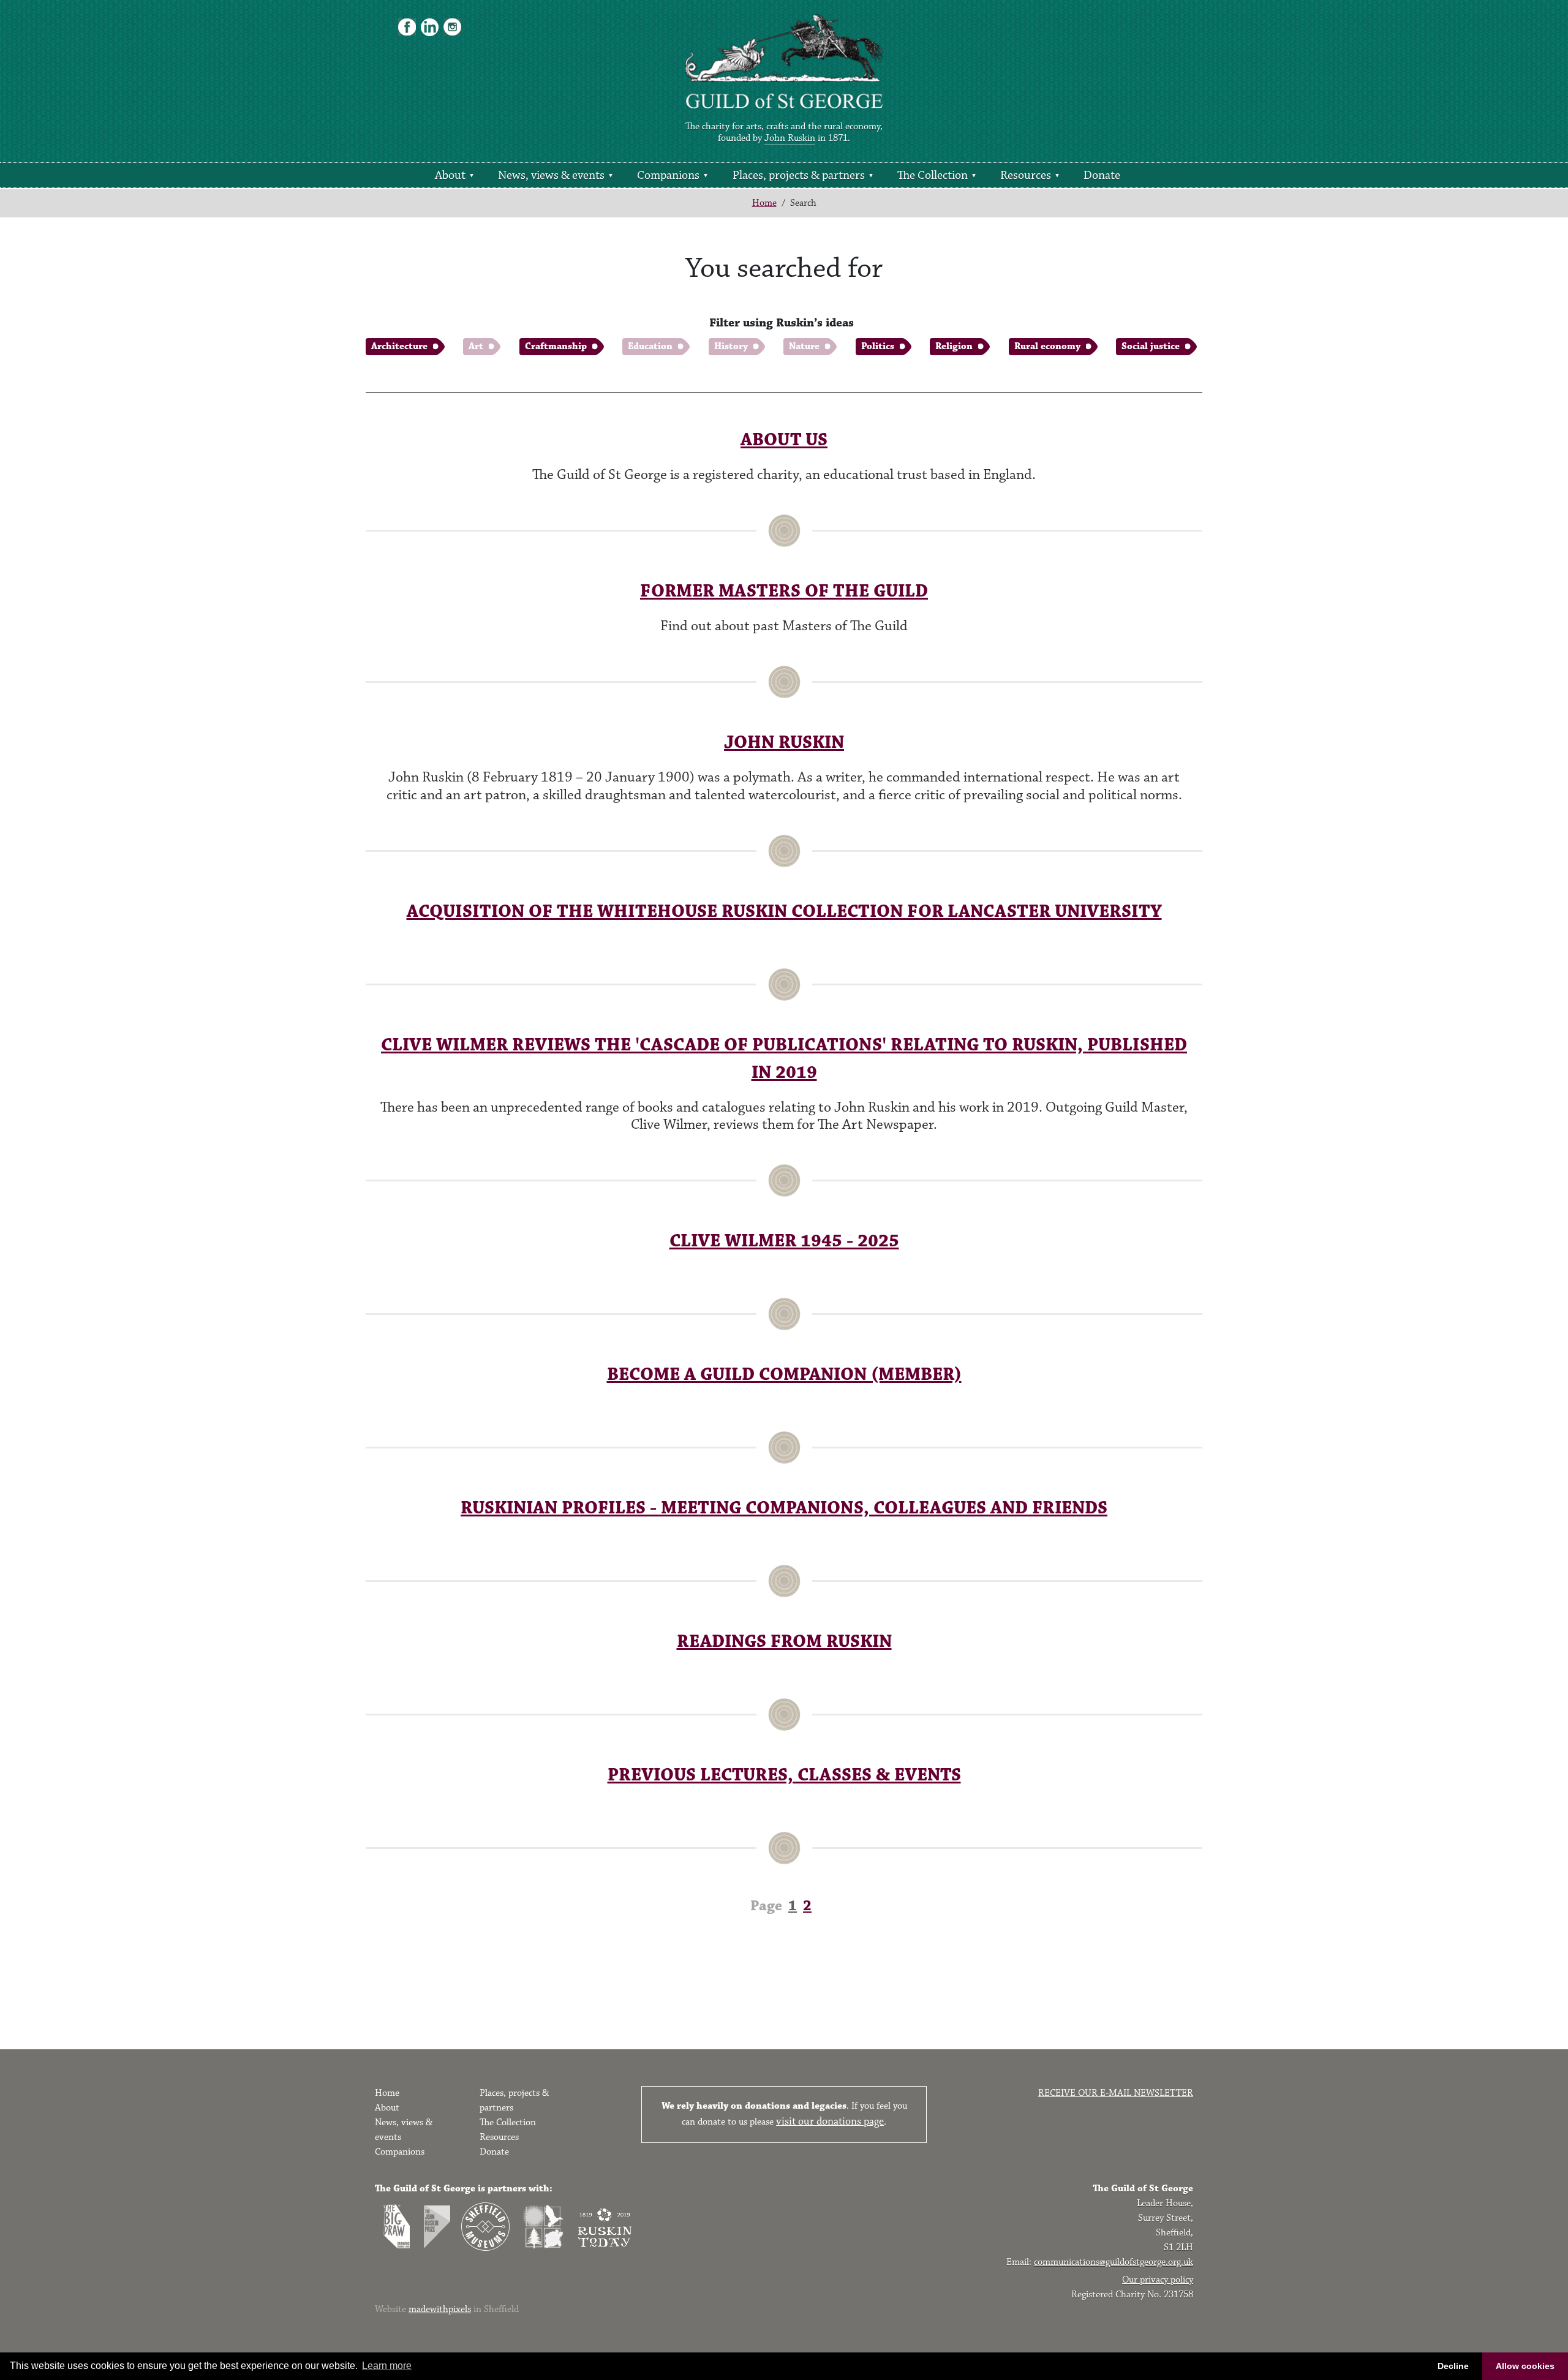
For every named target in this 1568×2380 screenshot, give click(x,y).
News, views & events (551, 175)
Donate (1102, 175)
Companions (668, 175)
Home (764, 203)
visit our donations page (830, 2122)
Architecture (399, 346)
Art (476, 346)
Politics (878, 346)
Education (650, 346)
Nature (804, 346)
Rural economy (1047, 346)
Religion (954, 346)
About (450, 175)
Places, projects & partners (799, 175)
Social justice (1151, 346)
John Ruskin (790, 138)
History (731, 346)
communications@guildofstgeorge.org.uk (1114, 2262)
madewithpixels (440, 2309)
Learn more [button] (387, 2366)
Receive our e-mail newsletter (1116, 2093)
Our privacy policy (1158, 2280)
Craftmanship (556, 346)
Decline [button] (1453, 2366)
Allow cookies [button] (1525, 2366)
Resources (1026, 175)
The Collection (933, 175)
